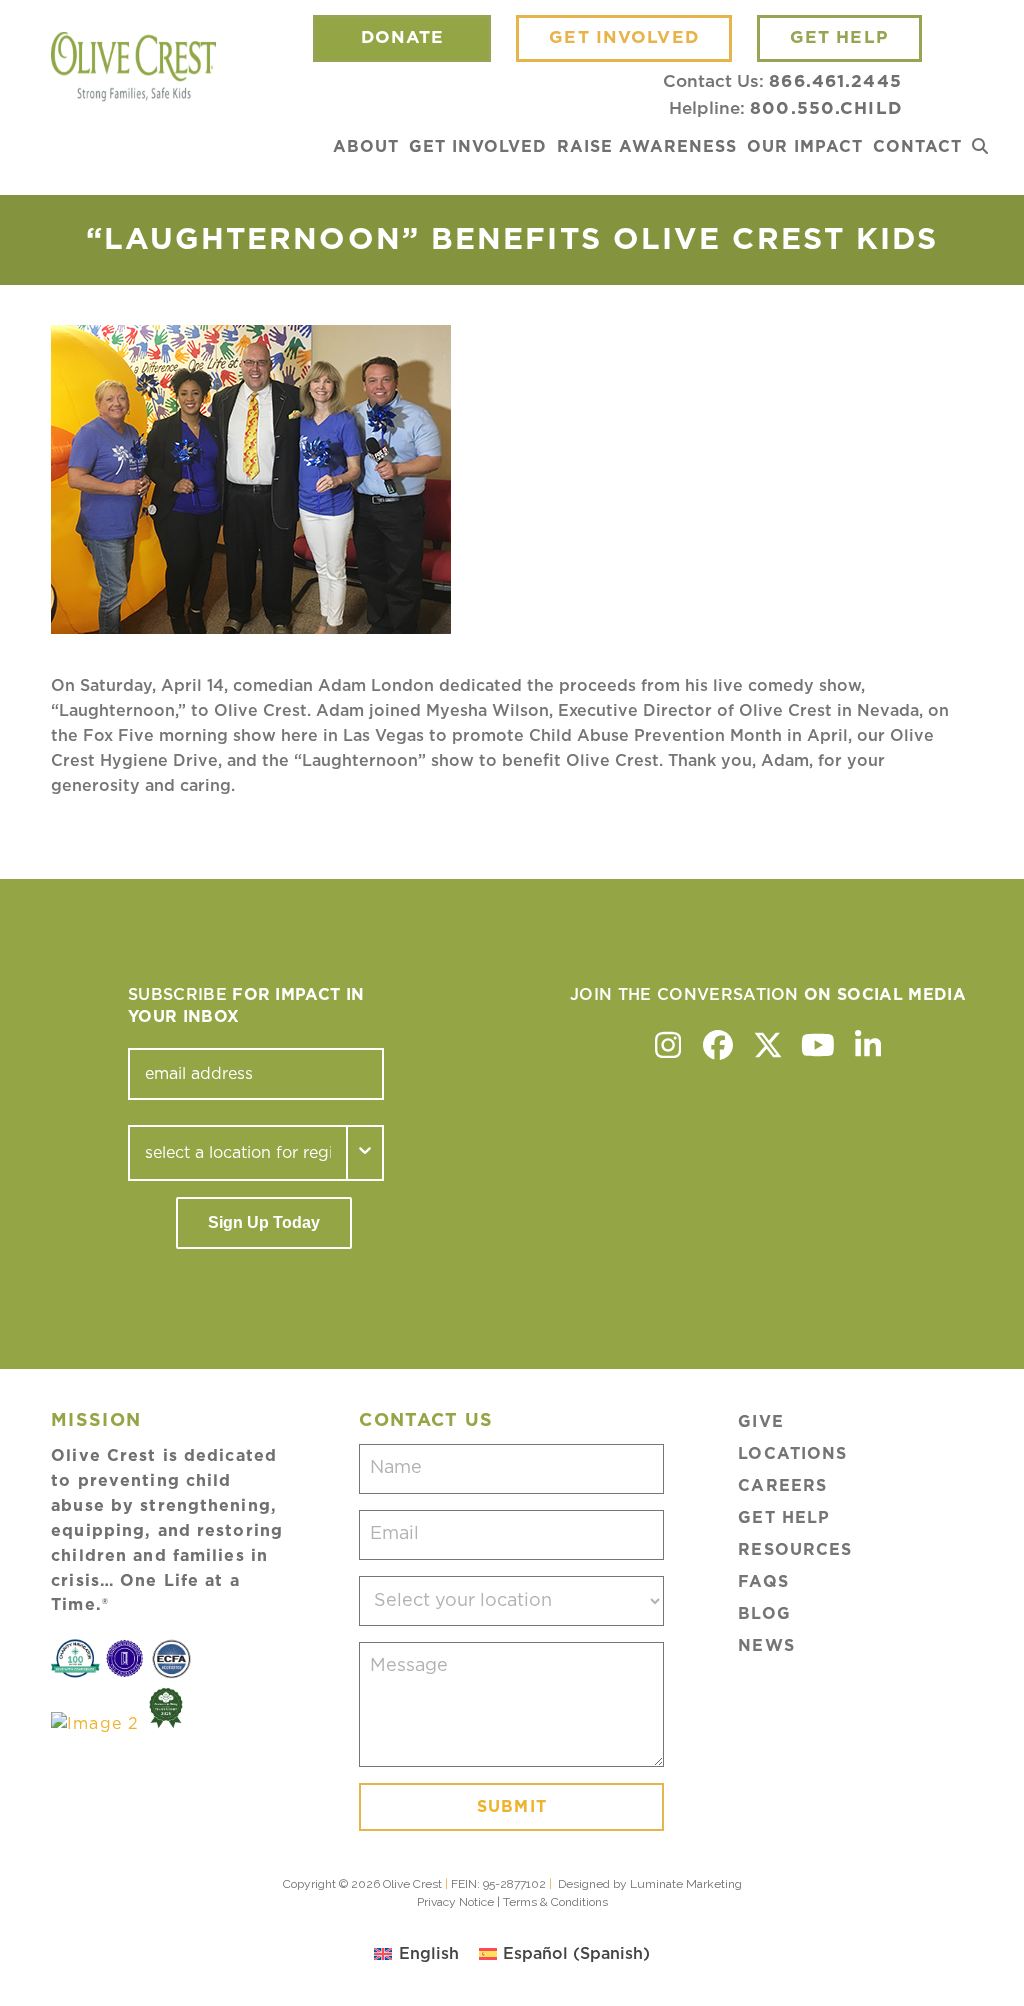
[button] (980, 147)
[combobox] (238, 1153)
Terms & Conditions (555, 1902)
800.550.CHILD (826, 108)
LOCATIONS (792, 1454)
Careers (782, 1486)
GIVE (760, 1422)
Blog (764, 1614)
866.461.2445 (835, 81)
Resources (795, 1550)
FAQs (763, 1582)
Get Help (784, 1518)
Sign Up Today (264, 1222)
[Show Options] (366, 1153)
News (766, 1646)
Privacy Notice (455, 1902)
